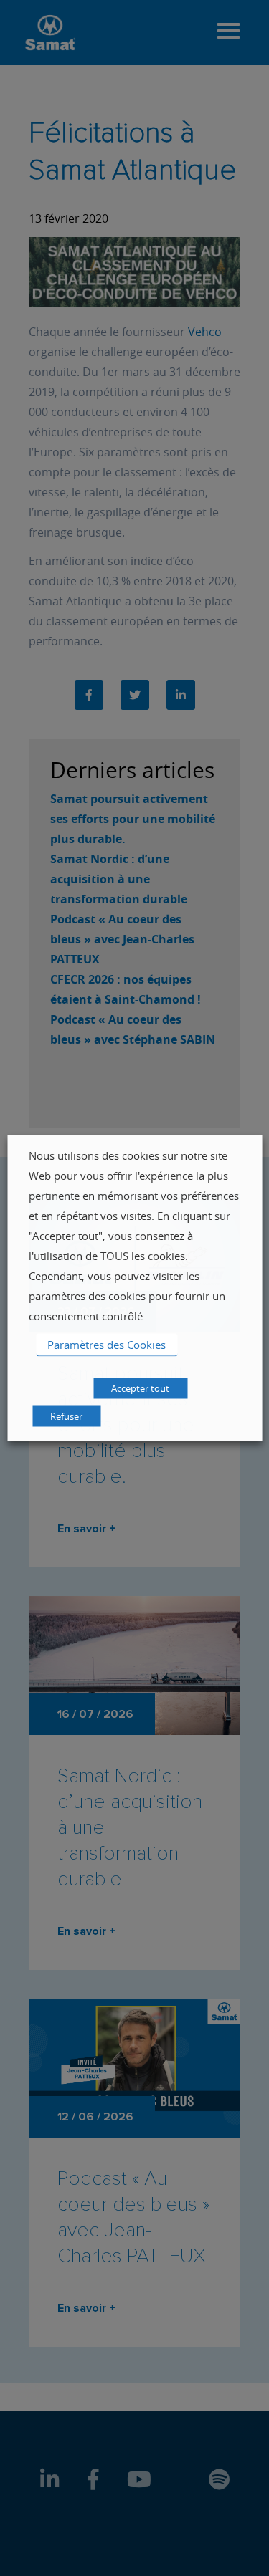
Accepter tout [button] (140, 1388)
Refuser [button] (66, 1416)
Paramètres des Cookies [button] (107, 1345)
